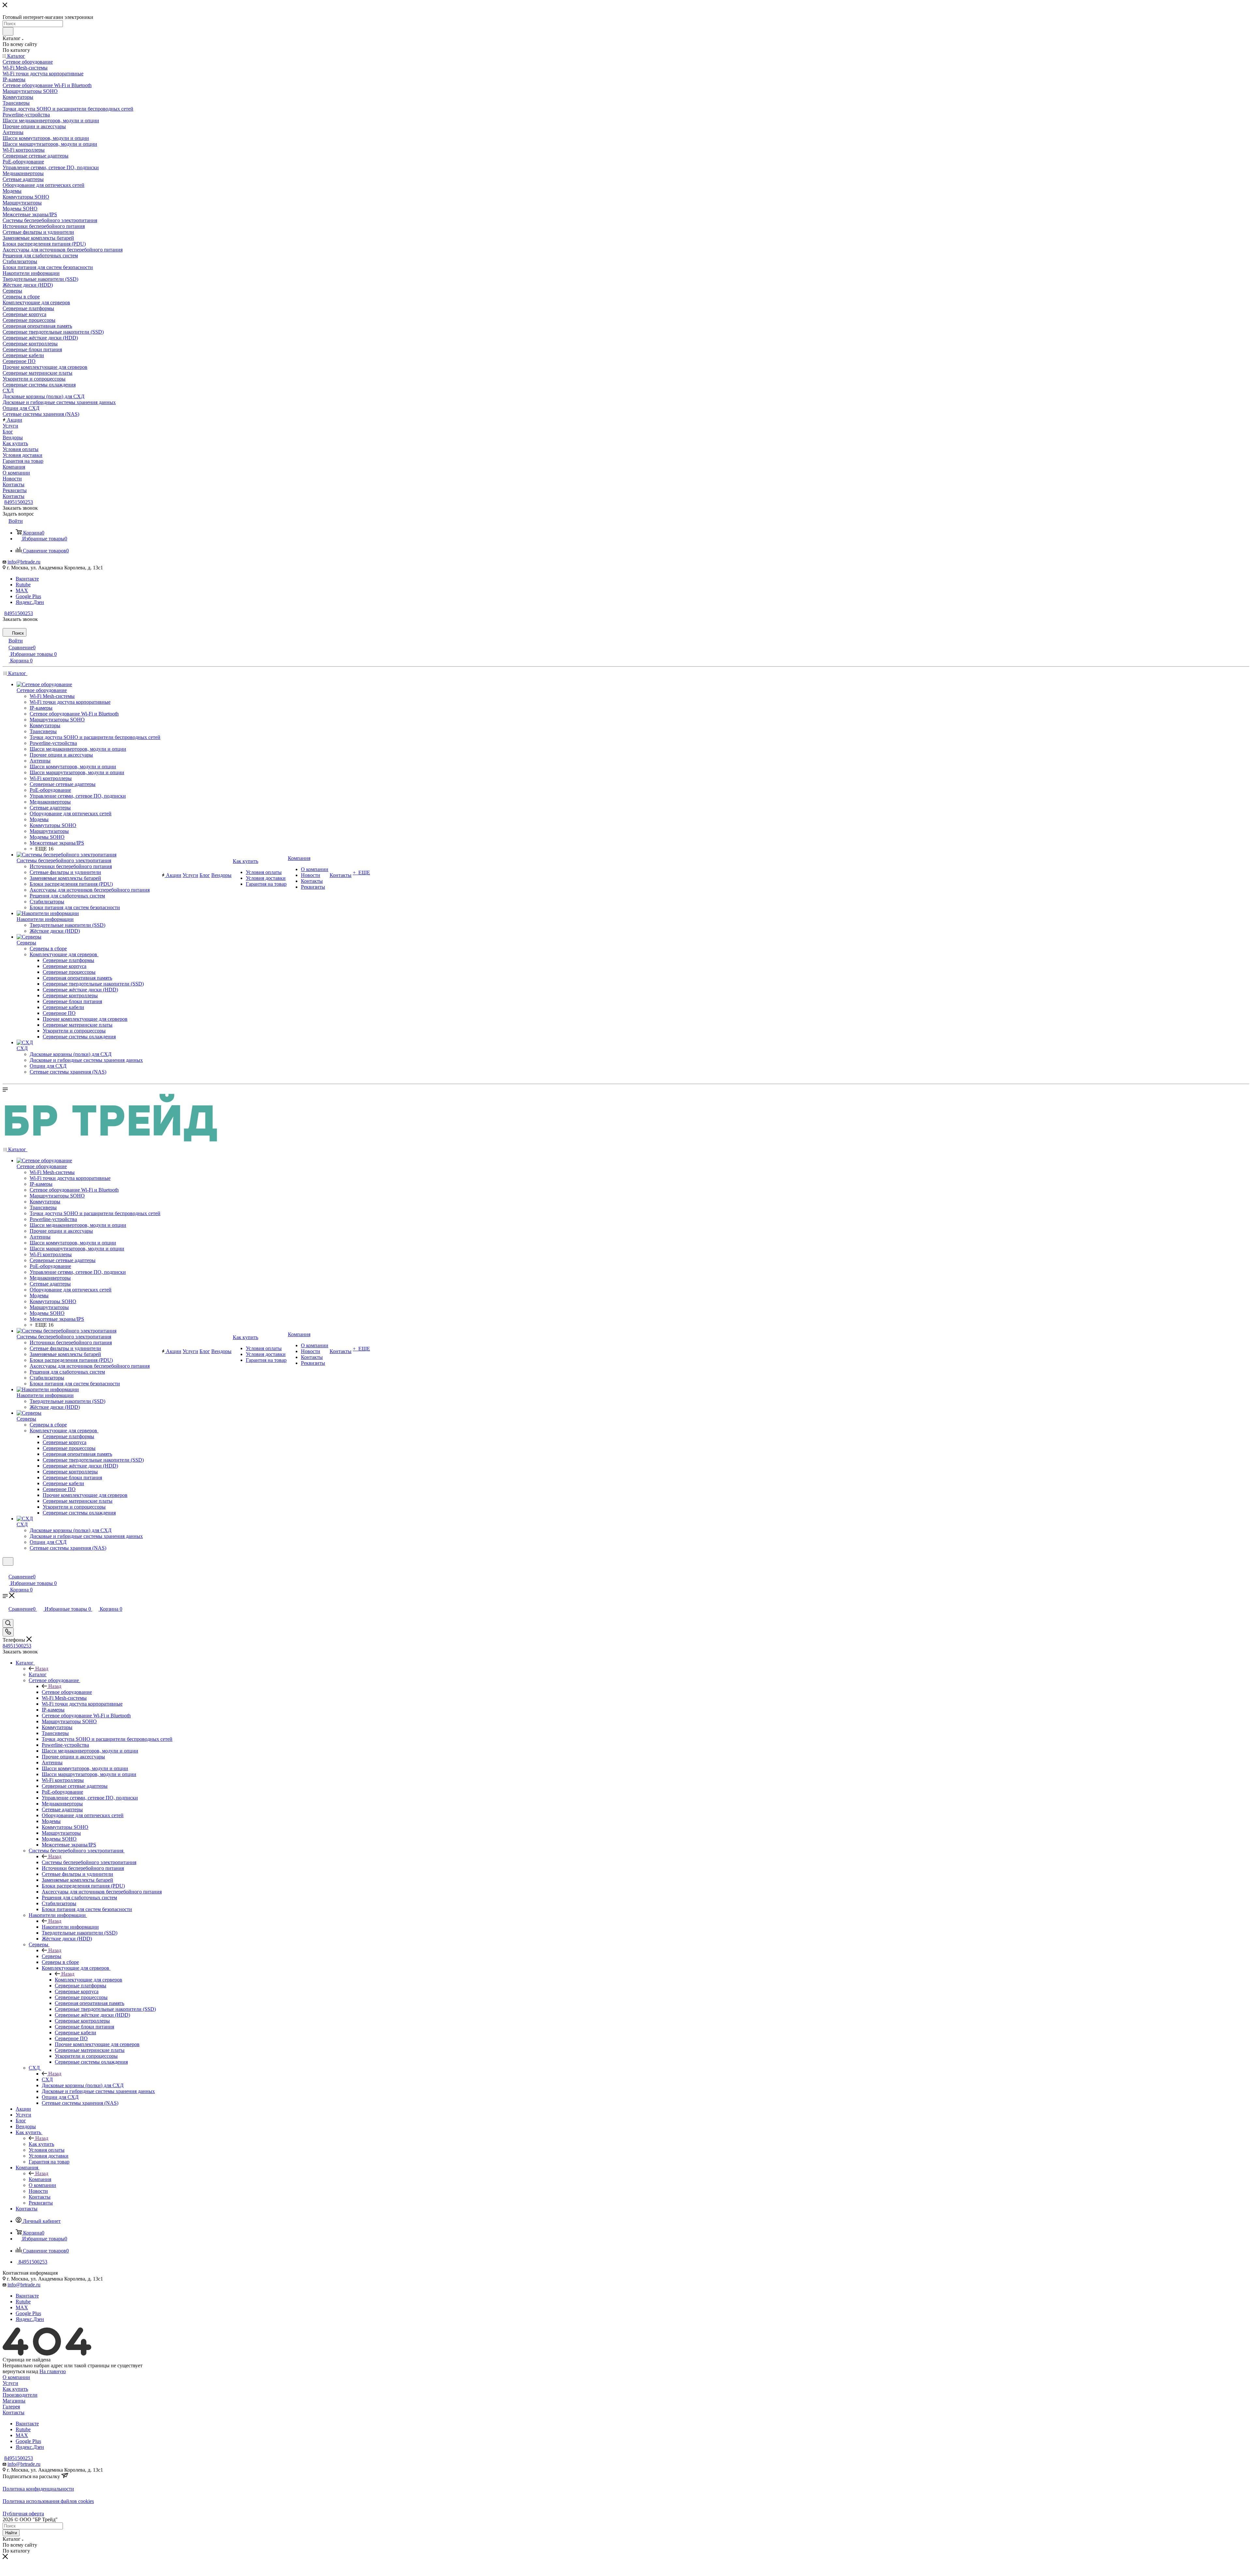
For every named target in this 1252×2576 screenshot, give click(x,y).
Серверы (52, 1956)
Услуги (10, 2383)
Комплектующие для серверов (89, 1980)
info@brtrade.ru (24, 562)
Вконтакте (27, 579)
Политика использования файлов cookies (48, 2501)
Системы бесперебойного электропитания (89, 1862)
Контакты (14, 2412)
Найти (11, 2533)
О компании (16, 2377)
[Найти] (8, 31)
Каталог (38, 1674)
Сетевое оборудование (67, 1692)
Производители (20, 2395)
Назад (42, 1669)
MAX (22, 590)
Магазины (14, 2401)
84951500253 (19, 502)
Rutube (23, 585)
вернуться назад (20, 2371)
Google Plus (28, 596)
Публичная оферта (23, 2514)
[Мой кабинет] (6, 1570)
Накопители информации (70, 1927)
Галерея (11, 2407)
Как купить (41, 2144)
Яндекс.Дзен (30, 602)
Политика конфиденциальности (38, 2489)
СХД (47, 2079)
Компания (40, 2179)
